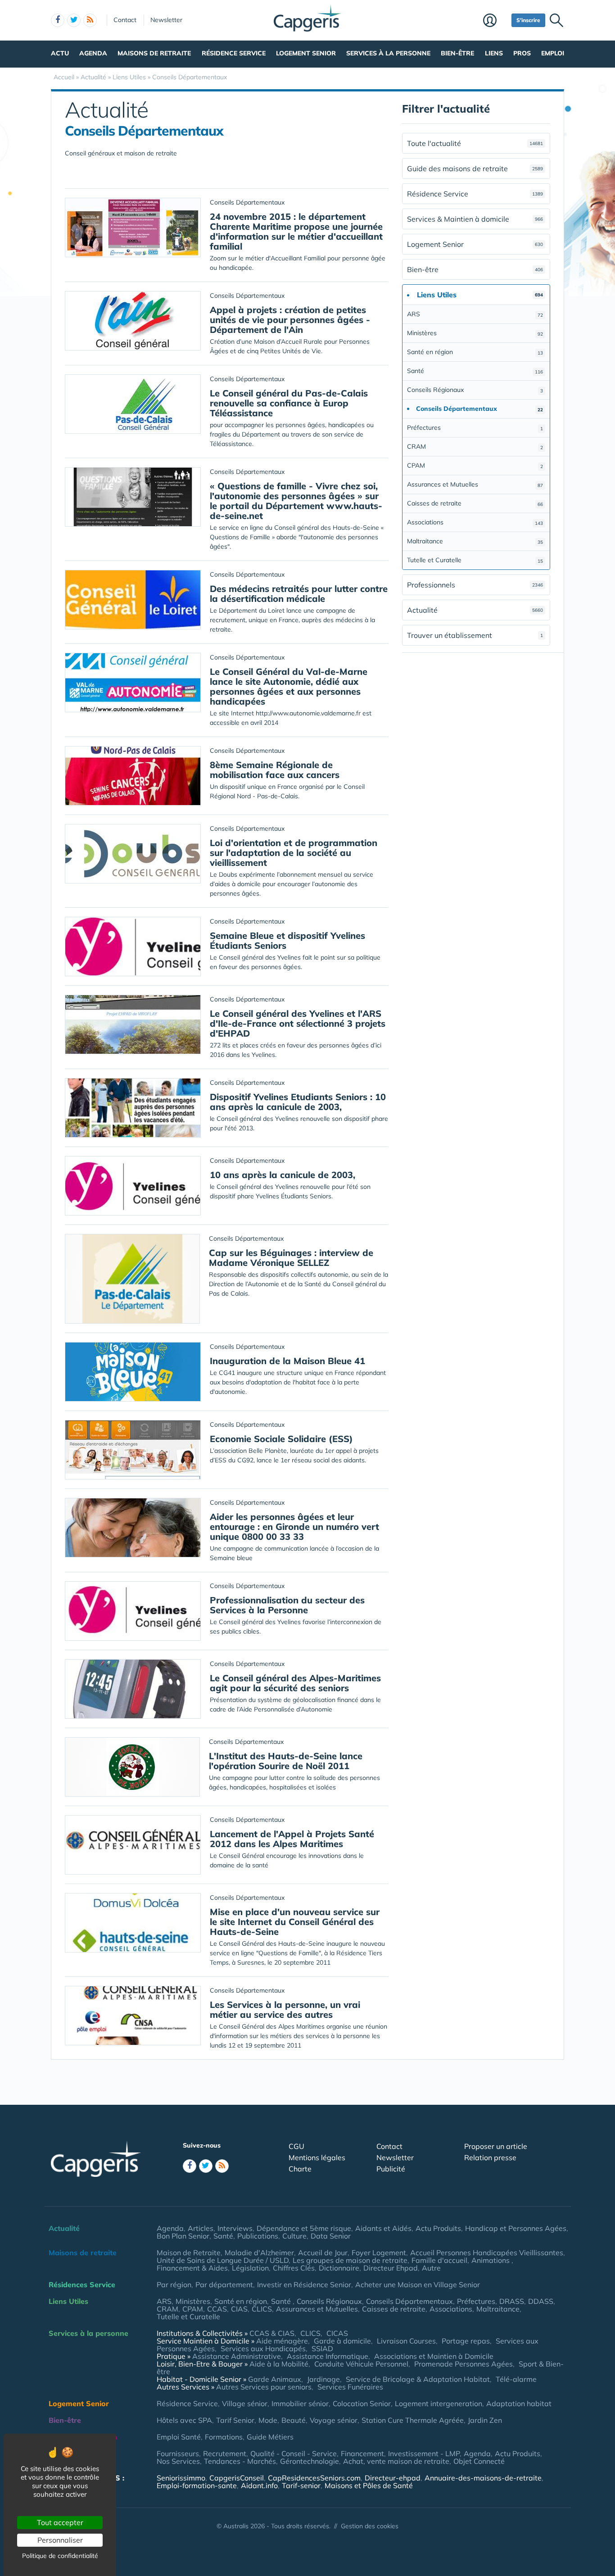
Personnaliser (60, 2540)
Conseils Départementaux (409, 2301)
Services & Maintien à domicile (475, 219)
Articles (201, 2228)
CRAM (475, 446)
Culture (294, 2236)
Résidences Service (82, 2285)
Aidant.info (259, 2485)
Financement (362, 2453)
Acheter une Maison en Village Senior (418, 2285)
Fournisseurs (178, 2453)
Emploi (553, 53)
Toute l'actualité (475, 143)
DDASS (541, 2301)
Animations (491, 2260)
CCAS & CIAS (272, 2333)
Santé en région (475, 352)
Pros (522, 53)
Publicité (391, 2169)
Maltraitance (475, 541)
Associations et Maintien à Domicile (434, 2356)
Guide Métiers (270, 2437)
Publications (258, 2236)
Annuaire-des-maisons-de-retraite (483, 2478)
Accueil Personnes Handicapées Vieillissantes (487, 2253)
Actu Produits (438, 2228)
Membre (495, 21)
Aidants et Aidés (383, 2228)
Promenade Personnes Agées (464, 2364)
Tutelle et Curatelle (475, 560)
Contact (125, 20)
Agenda (93, 53)
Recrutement (225, 2453)
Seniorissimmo (181, 2478)
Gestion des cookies (370, 2526)
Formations (224, 2437)
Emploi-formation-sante (197, 2485)
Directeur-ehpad (393, 2478)
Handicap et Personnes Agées (516, 2228)
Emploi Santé (179, 2437)
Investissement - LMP (424, 2453)
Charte (300, 2169)
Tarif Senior (235, 2420)
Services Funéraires (350, 2387)
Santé (475, 371)
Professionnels (475, 585)
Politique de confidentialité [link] (60, 2556)
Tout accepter (60, 2522)
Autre (431, 2268)
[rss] (90, 20)
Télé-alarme (516, 2379)
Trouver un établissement (475, 635)
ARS (475, 314)
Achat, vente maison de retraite (396, 2461)
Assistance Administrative (237, 2356)
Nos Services (178, 2461)
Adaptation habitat (519, 2403)
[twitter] (74, 20)
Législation (250, 2268)
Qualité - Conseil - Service (294, 2453)
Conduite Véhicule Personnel (361, 2364)
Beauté (294, 2420)
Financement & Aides (192, 2268)
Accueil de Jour (323, 2253)
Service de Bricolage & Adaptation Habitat (418, 2379)
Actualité (475, 610)
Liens (494, 53)
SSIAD (322, 2348)
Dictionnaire (339, 2268)
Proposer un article (496, 2146)
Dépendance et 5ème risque (304, 2228)
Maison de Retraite (189, 2253)
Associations (475, 522)
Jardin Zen (485, 2420)
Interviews (235, 2228)
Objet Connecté (479, 2461)
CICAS (337, 2333)
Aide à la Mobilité (279, 2364)
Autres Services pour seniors (264, 2387)
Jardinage (323, 2379)
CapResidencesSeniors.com (314, 2478)
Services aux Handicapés (263, 2348)
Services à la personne (388, 53)
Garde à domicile (342, 2341)
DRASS (512, 2301)
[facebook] (58, 20)
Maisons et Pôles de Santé (369, 2485)
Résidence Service (234, 53)
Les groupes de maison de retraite (350, 2260)
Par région (174, 2285)
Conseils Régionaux (475, 390)
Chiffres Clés (294, 2268)
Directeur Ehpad (391, 2268)
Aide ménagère (282, 2341)
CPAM (475, 465)
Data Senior (331, 2236)
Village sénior (245, 2403)
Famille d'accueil (439, 2260)
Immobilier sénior (300, 2403)
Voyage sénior (334, 2420)
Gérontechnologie (310, 2461)
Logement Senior (306, 53)
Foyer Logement (379, 2253)
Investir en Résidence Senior (304, 2285)
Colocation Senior (362, 2403)
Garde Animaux (275, 2379)
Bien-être (457, 53)
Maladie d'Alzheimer (259, 2253)
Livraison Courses (406, 2341)
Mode (268, 2420)
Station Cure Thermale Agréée (413, 2420)
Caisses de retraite (475, 503)
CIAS (239, 2309)
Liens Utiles (68, 2301)
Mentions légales (317, 2157)
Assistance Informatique (328, 2356)
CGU (296, 2146)
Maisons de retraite (154, 53)
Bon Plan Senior (183, 2236)
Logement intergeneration (439, 2403)
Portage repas (466, 2341)
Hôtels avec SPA (184, 2420)
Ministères (475, 333)
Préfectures (475, 428)
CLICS (262, 2309)
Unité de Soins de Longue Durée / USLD (223, 2260)
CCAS (217, 2309)
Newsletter (166, 20)
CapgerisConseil (237, 2478)
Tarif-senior (301, 2485)
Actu (60, 53)
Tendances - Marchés (240, 2461)
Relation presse (490, 2157)
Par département (224, 2285)
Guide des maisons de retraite (475, 168)
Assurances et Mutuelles (475, 484)
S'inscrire (528, 20)
